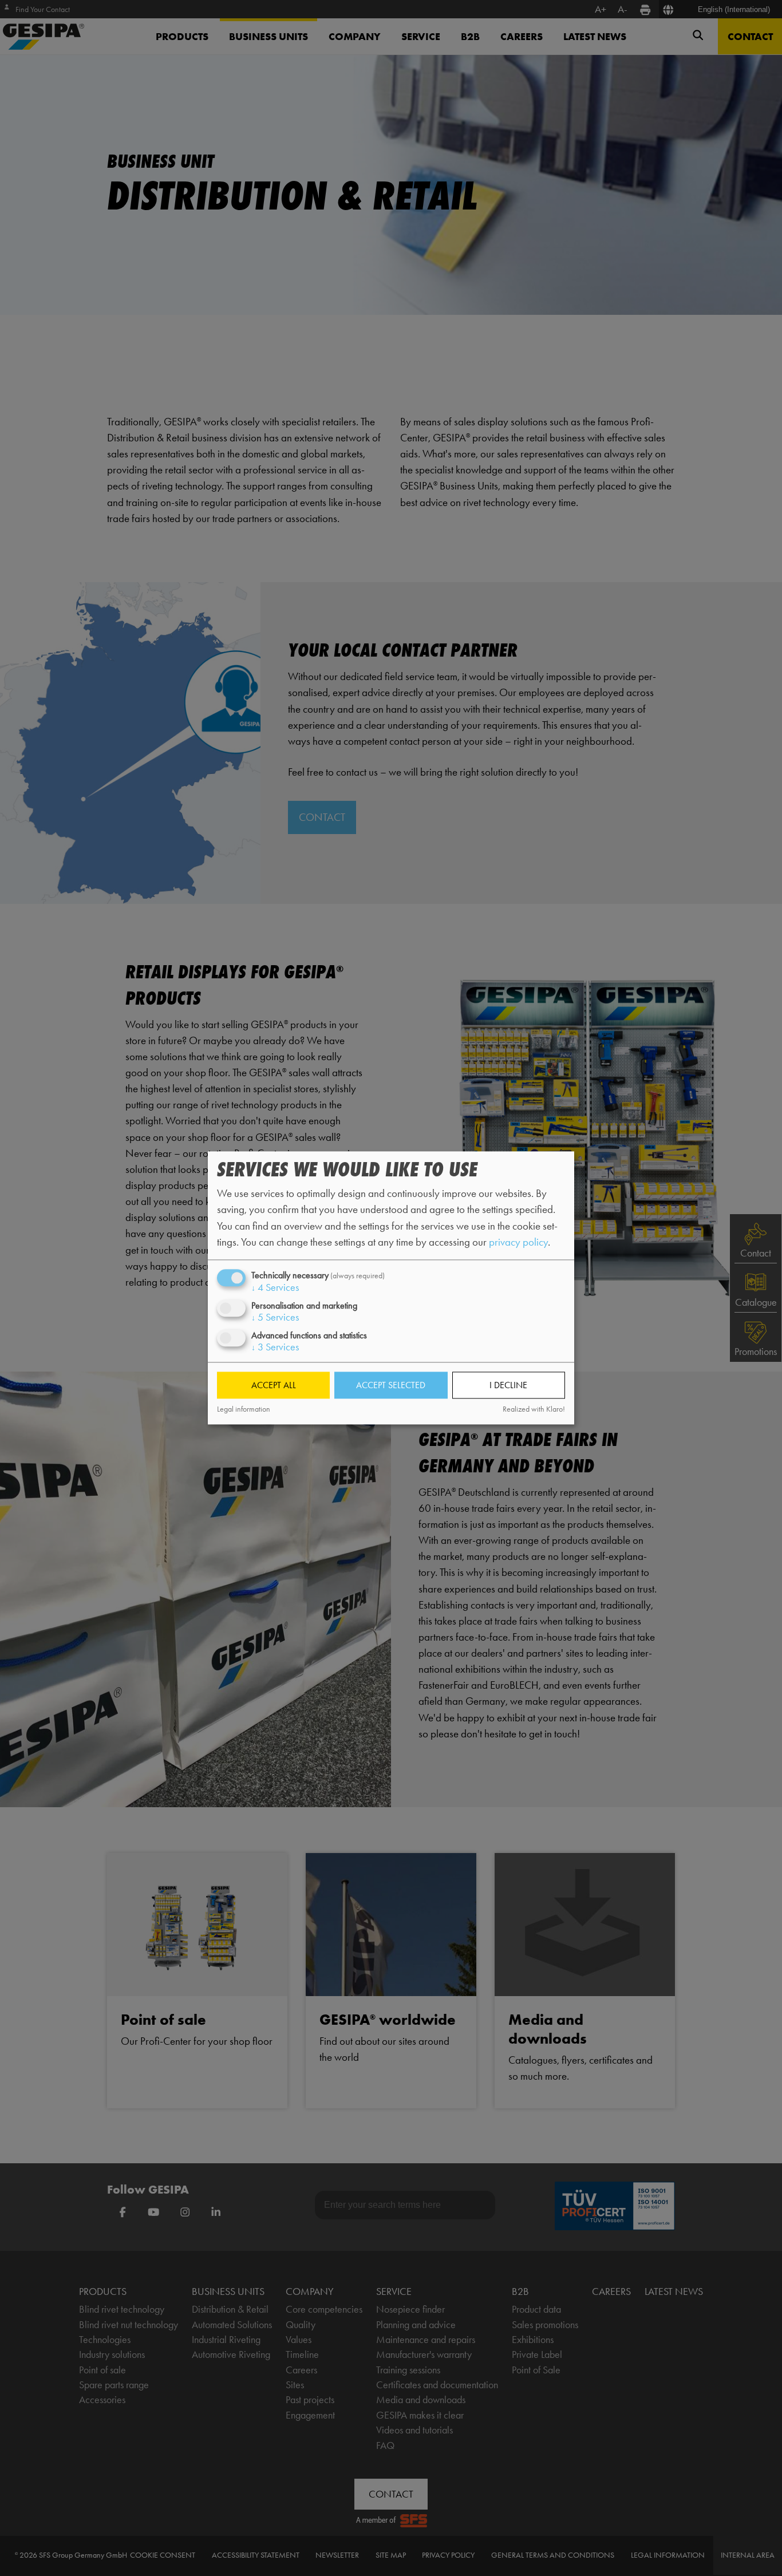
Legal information (244, 1409)
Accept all (274, 1385)
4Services (275, 1287)
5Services (275, 1317)
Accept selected (391, 1385)
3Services (275, 1348)
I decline (508, 1385)
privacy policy (518, 1242)
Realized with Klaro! (534, 1409)
